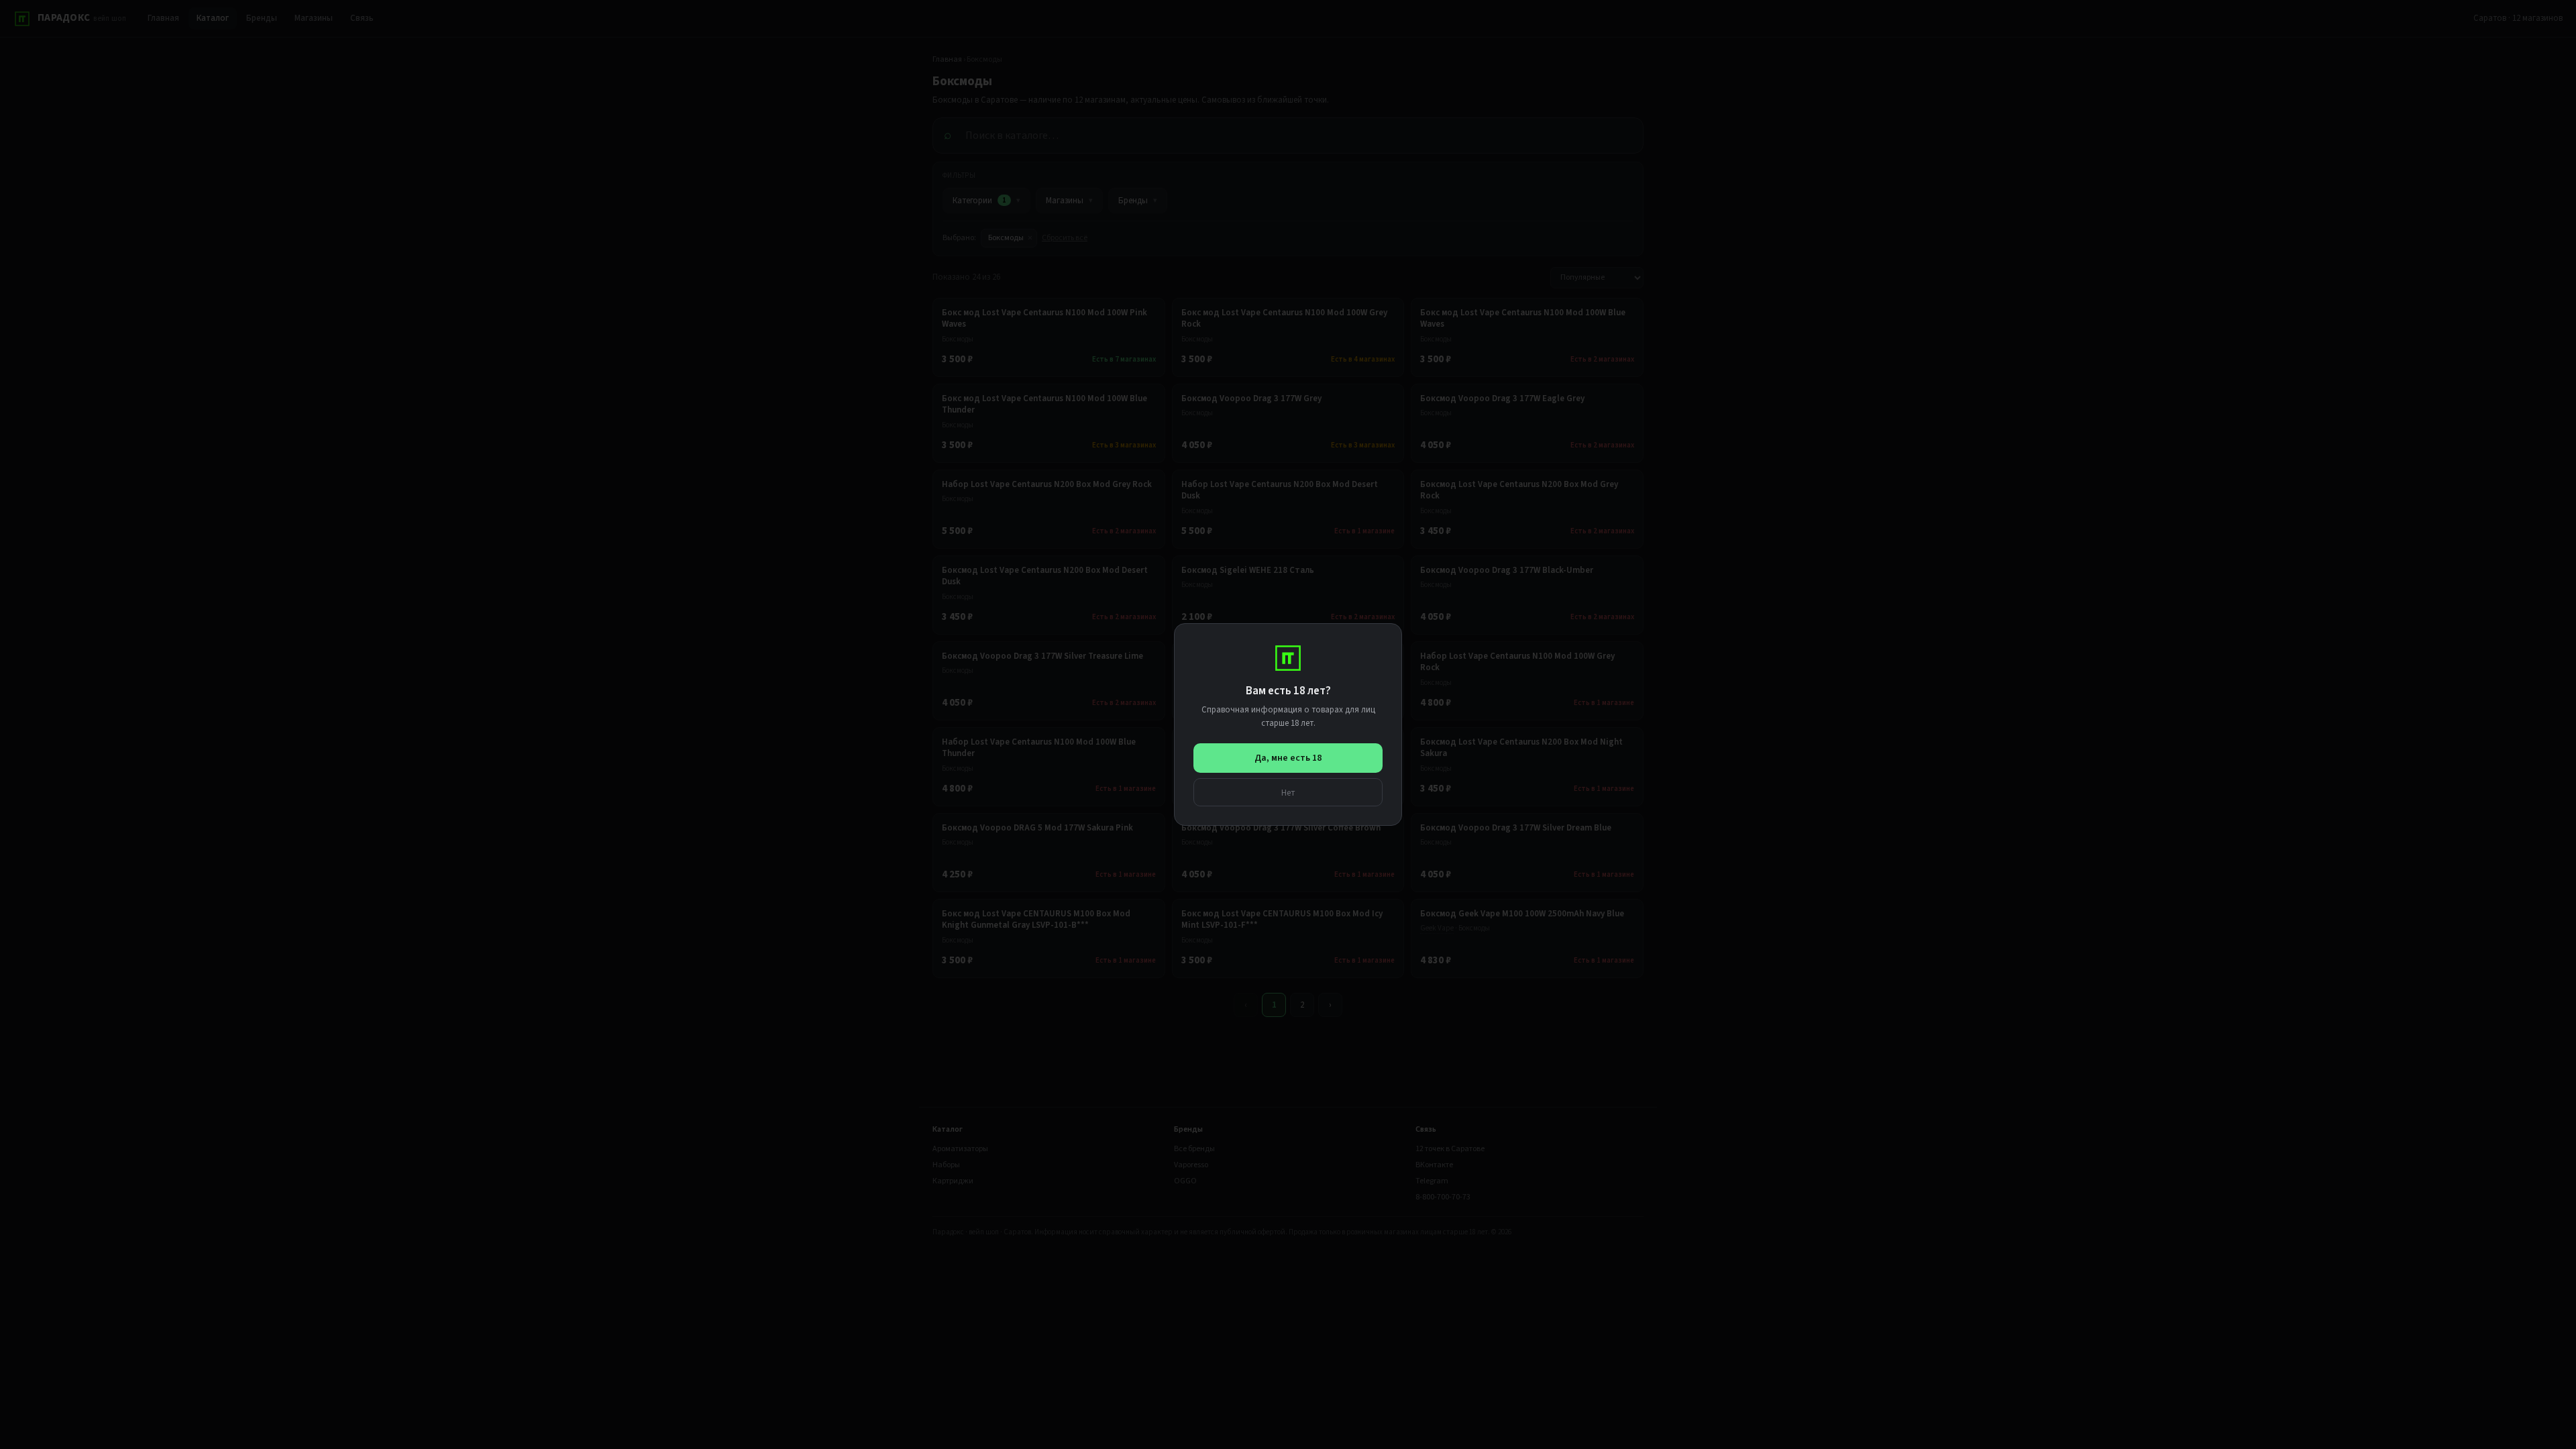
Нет (1288, 793)
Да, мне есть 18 (1288, 758)
